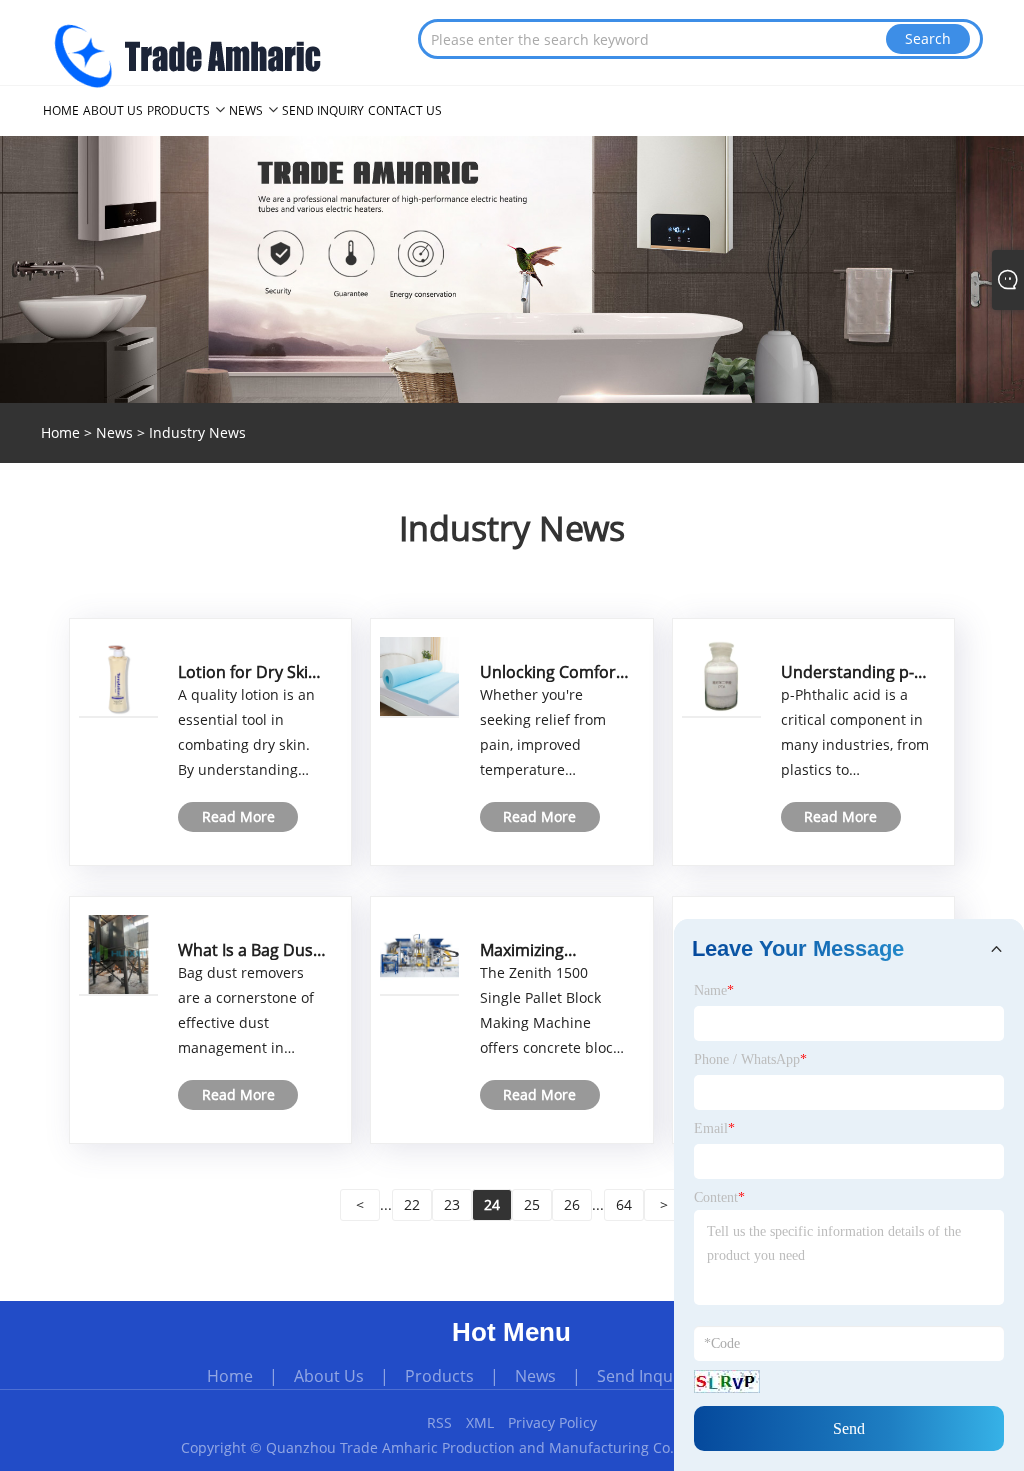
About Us (329, 1376)
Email (714, 1128)
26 (572, 1204)
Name (714, 990)
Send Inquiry (644, 1376)
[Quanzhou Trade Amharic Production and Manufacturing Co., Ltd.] (187, 52)
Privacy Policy (552, 1422)
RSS (439, 1422)
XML (480, 1422)
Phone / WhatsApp (750, 1059)
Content (719, 1197)
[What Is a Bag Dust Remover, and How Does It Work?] (118, 953)
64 (624, 1204)
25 (532, 1204)
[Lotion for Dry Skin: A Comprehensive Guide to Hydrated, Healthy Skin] (118, 675)
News (114, 432)
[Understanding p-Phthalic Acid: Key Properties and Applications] (721, 675)
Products (439, 1376)
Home (230, 1376)
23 (452, 1204)
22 (412, 1204)
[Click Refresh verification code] (727, 1381)
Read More (238, 816)
